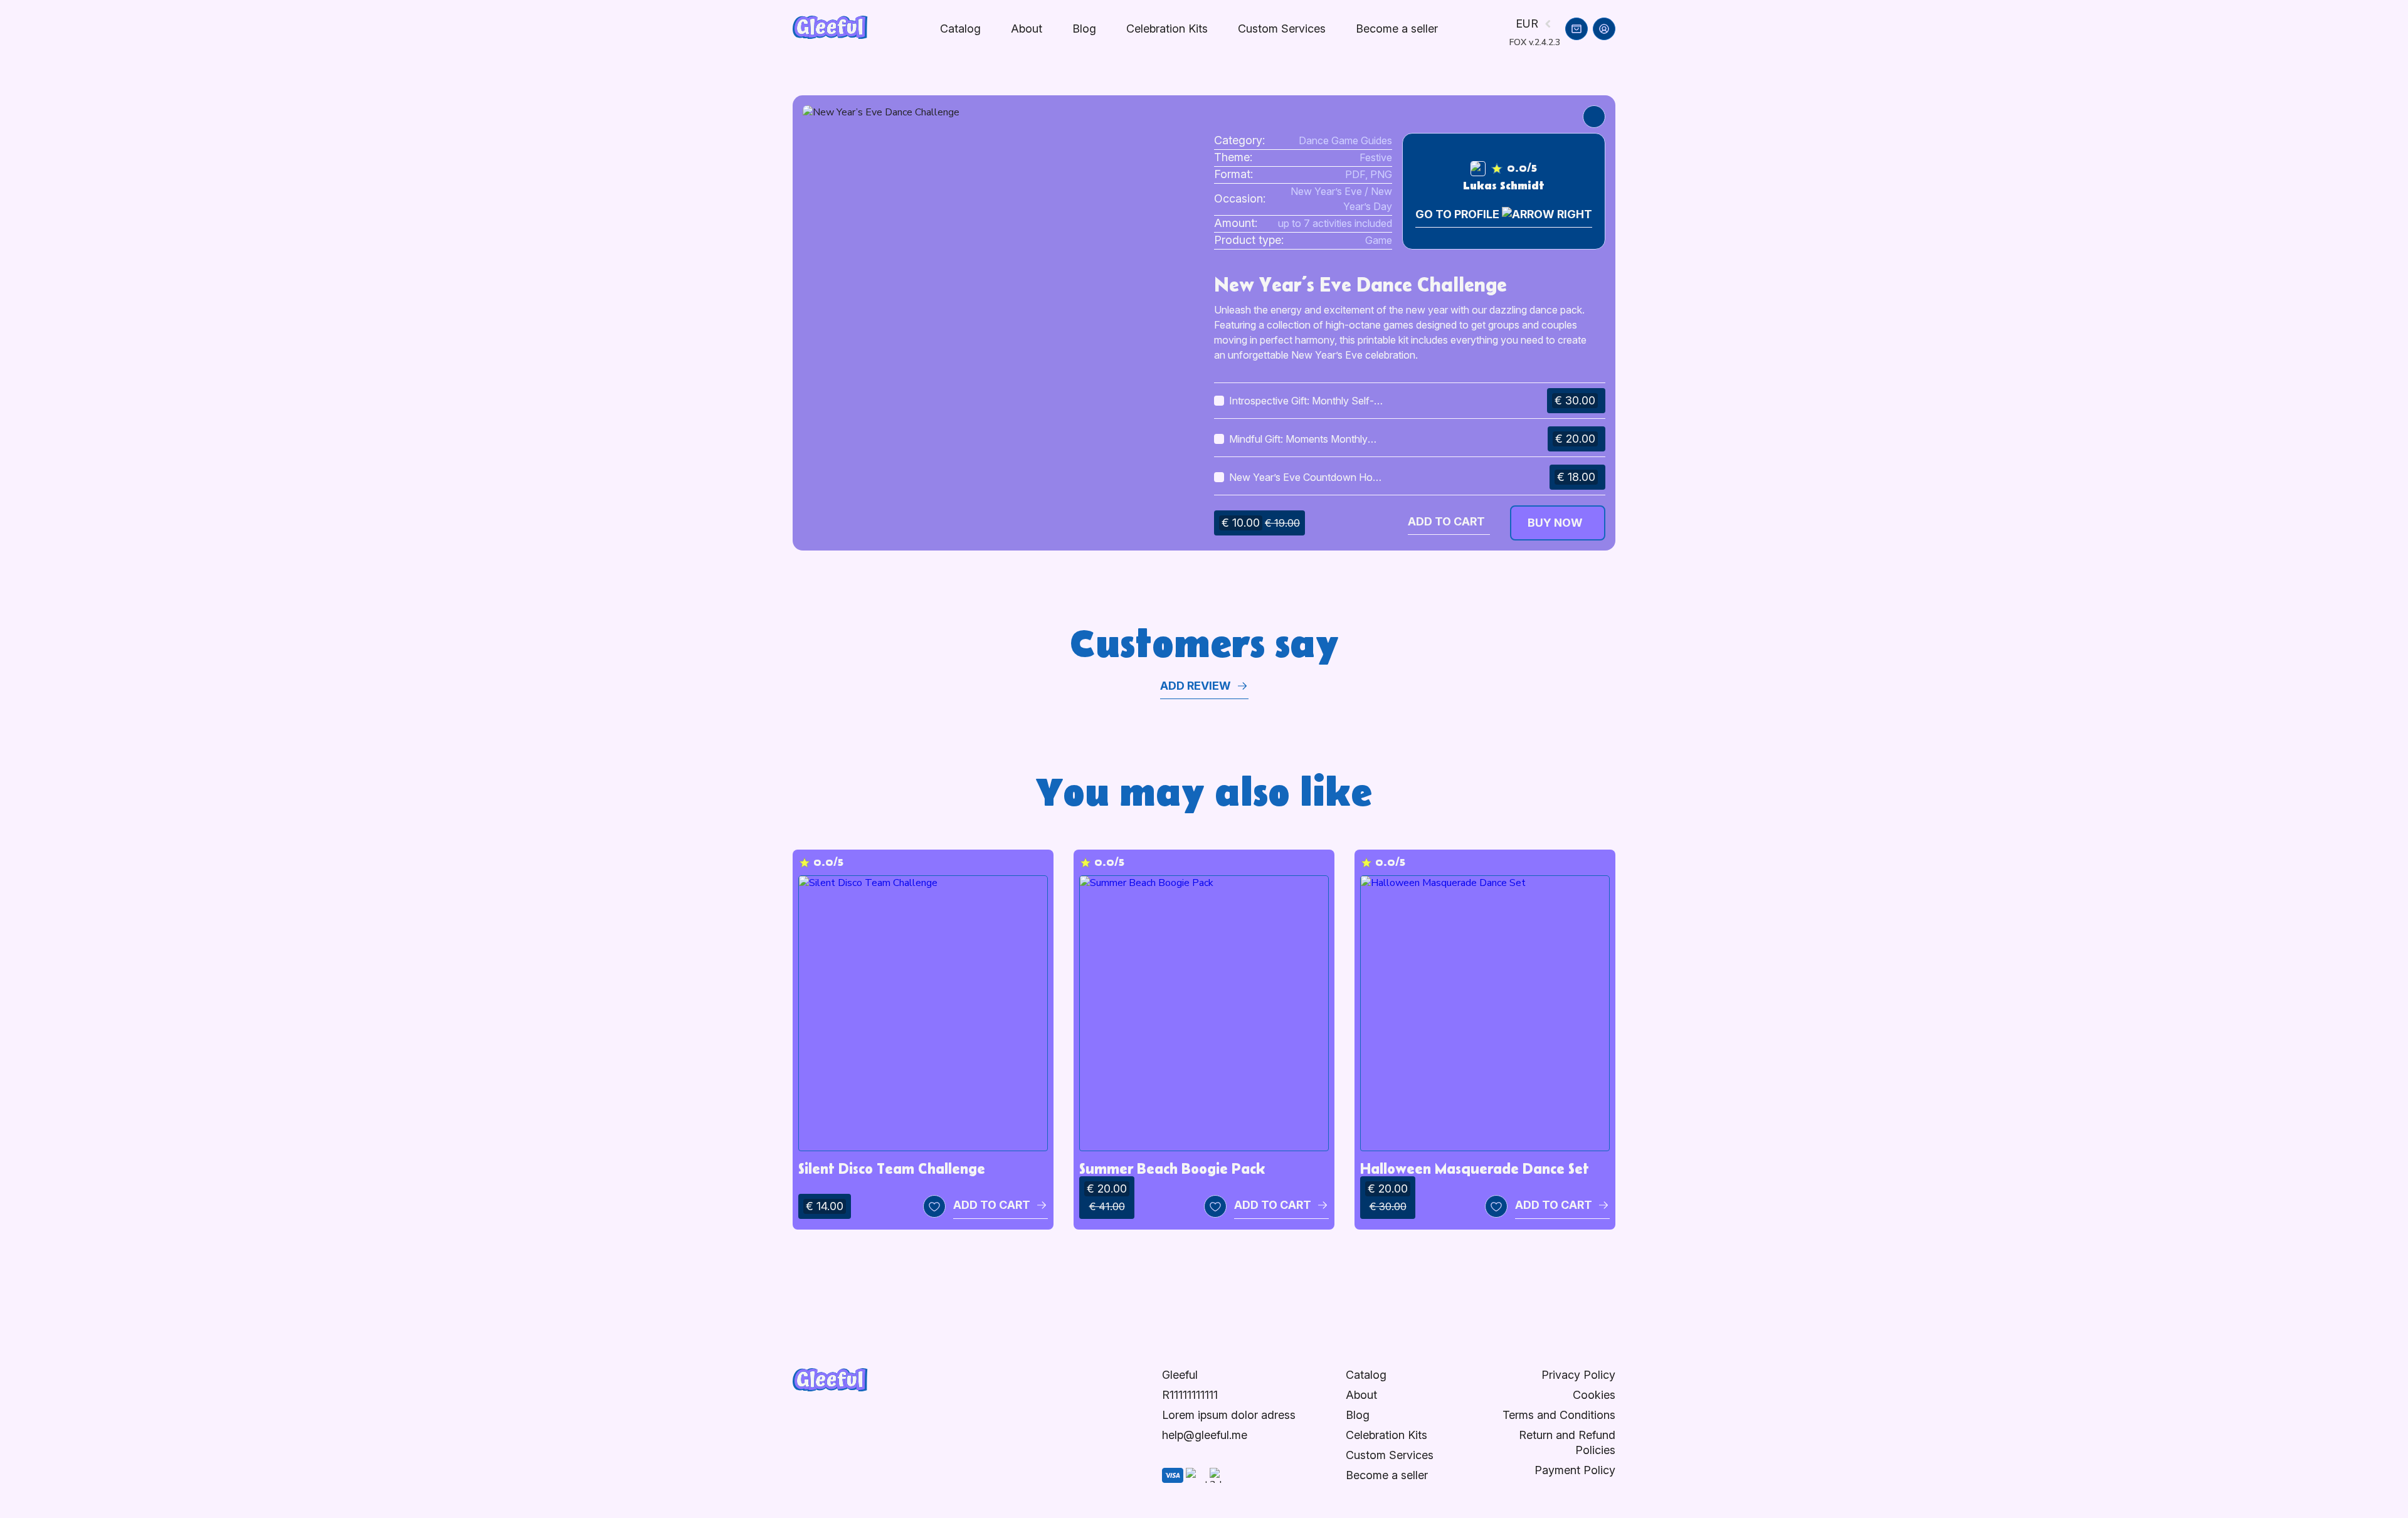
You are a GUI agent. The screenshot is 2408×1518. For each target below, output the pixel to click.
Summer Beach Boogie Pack (1172, 1168)
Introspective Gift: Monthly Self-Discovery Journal (1302, 401)
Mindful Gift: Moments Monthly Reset (1298, 440)
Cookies (1594, 1395)
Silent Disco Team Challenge (892, 1168)
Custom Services (1282, 29)
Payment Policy (1575, 1470)
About (1027, 29)
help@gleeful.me (1205, 1435)
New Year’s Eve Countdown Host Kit (1305, 478)
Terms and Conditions (1559, 1415)
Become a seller (1387, 1475)
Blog (1084, 29)
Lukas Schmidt (1504, 186)
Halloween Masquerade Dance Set (1475, 1168)
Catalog (960, 29)
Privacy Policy (1578, 1375)
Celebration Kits (1167, 29)
